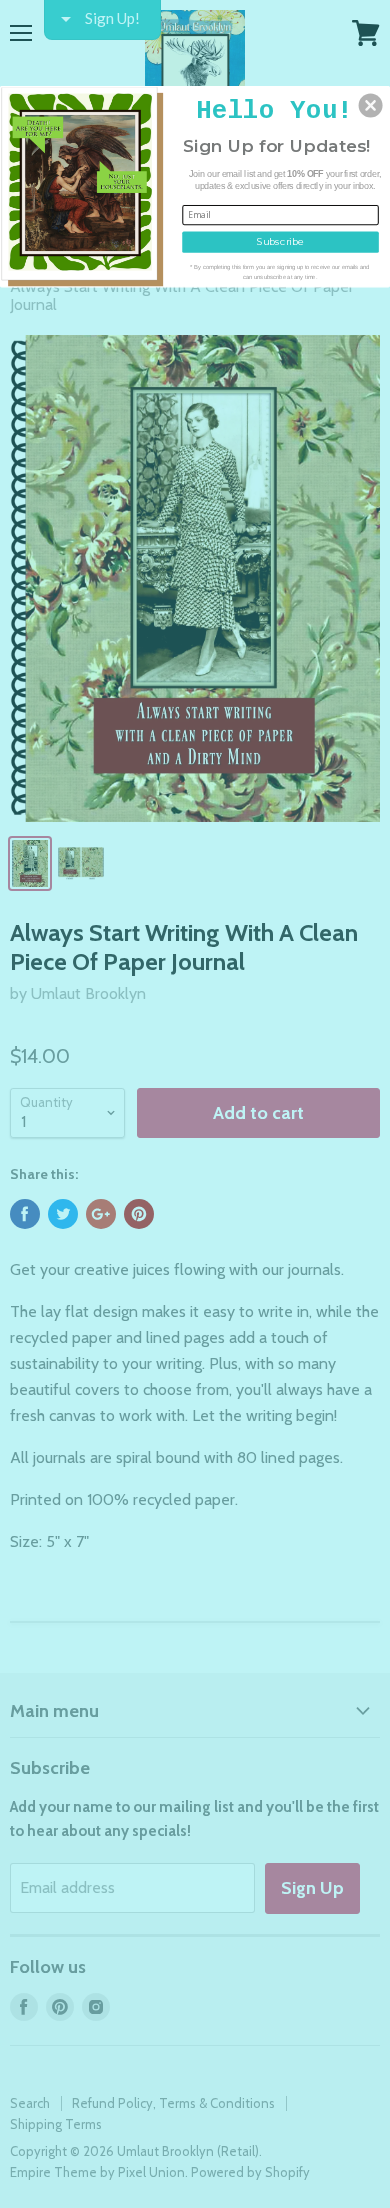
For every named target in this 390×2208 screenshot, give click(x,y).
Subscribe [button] (280, 242)
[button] (371, 105)
